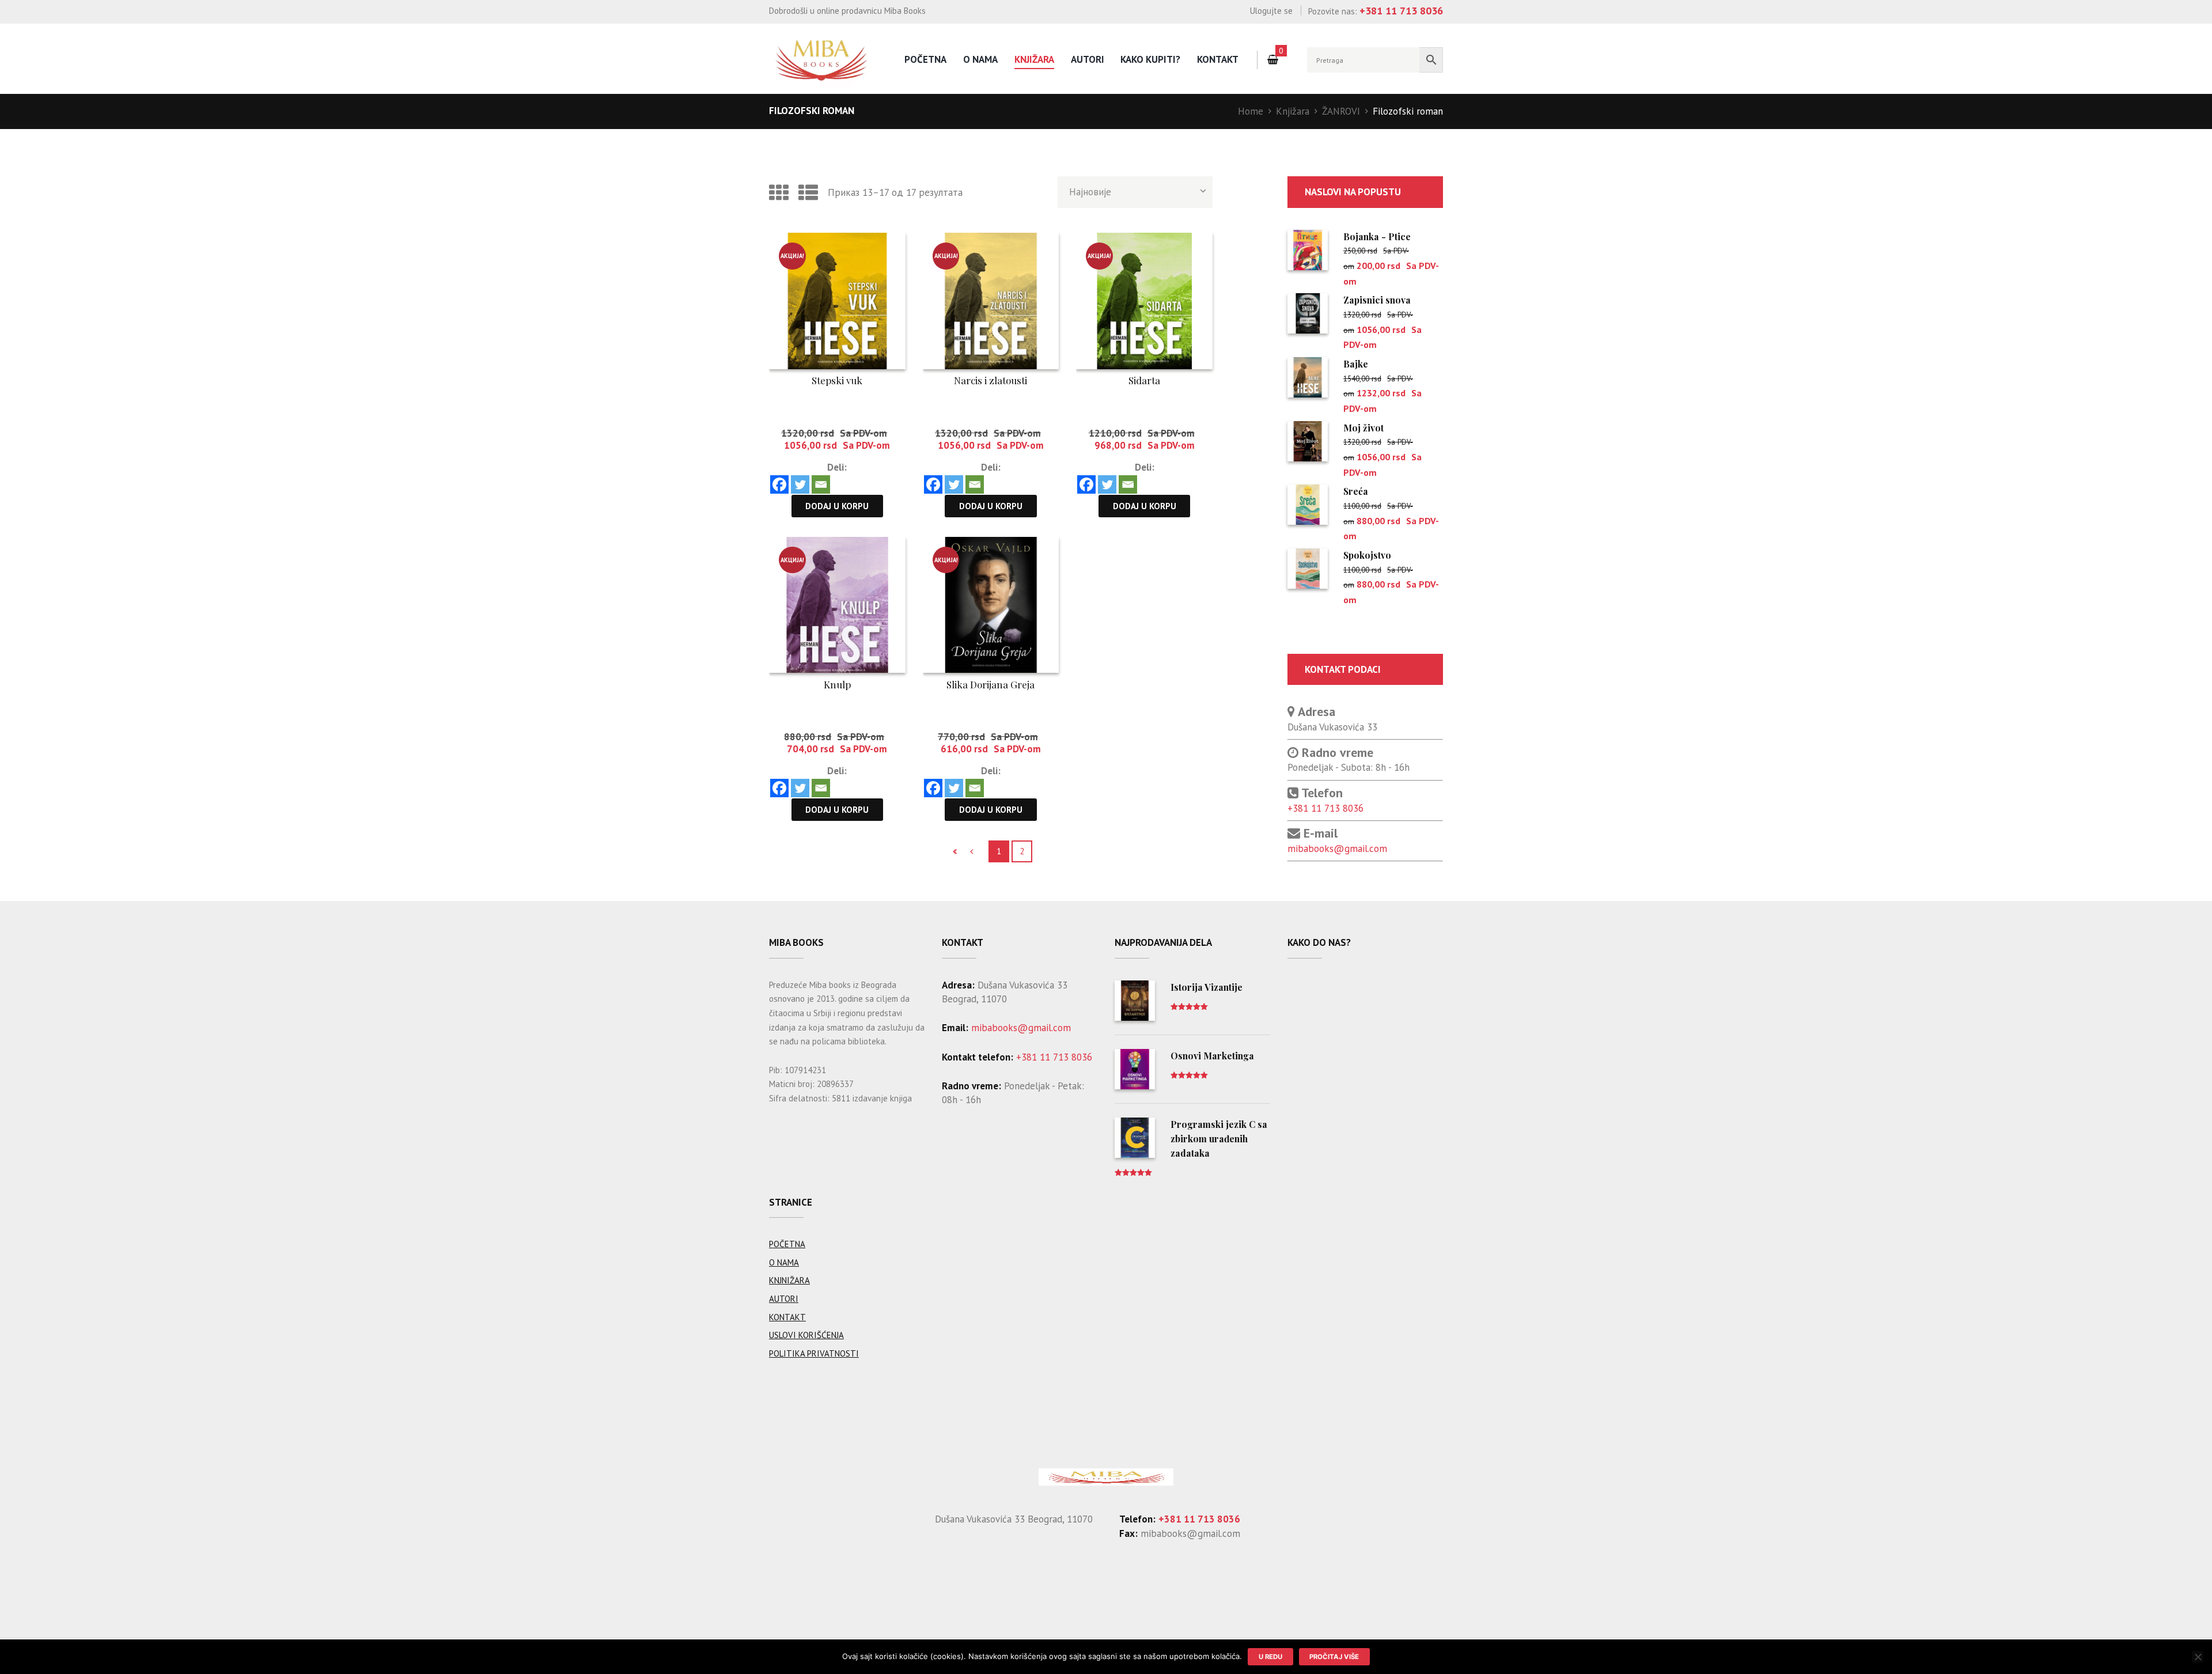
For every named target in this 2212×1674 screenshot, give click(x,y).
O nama (980, 59)
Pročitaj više (1334, 1657)
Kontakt (1218, 59)
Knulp (837, 684)
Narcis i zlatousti (991, 380)
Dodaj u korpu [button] (837, 506)
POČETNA (787, 1244)
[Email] (821, 484)
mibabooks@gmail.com (1337, 849)
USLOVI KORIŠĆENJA (806, 1335)
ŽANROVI (1341, 111)
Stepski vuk (837, 380)
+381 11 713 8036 (1325, 808)
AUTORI (1088, 59)
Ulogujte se (1271, 11)
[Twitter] (800, 484)
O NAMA (784, 1262)
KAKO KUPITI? (1150, 59)
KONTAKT (787, 1317)
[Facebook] (779, 484)
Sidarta (1144, 380)
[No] (2198, 1657)
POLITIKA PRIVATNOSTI (814, 1353)
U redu (1270, 1657)
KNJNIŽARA (789, 1280)
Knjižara (1034, 59)
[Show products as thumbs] (779, 192)
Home (1251, 111)
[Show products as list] (808, 192)
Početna (925, 59)
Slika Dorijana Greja (991, 684)
